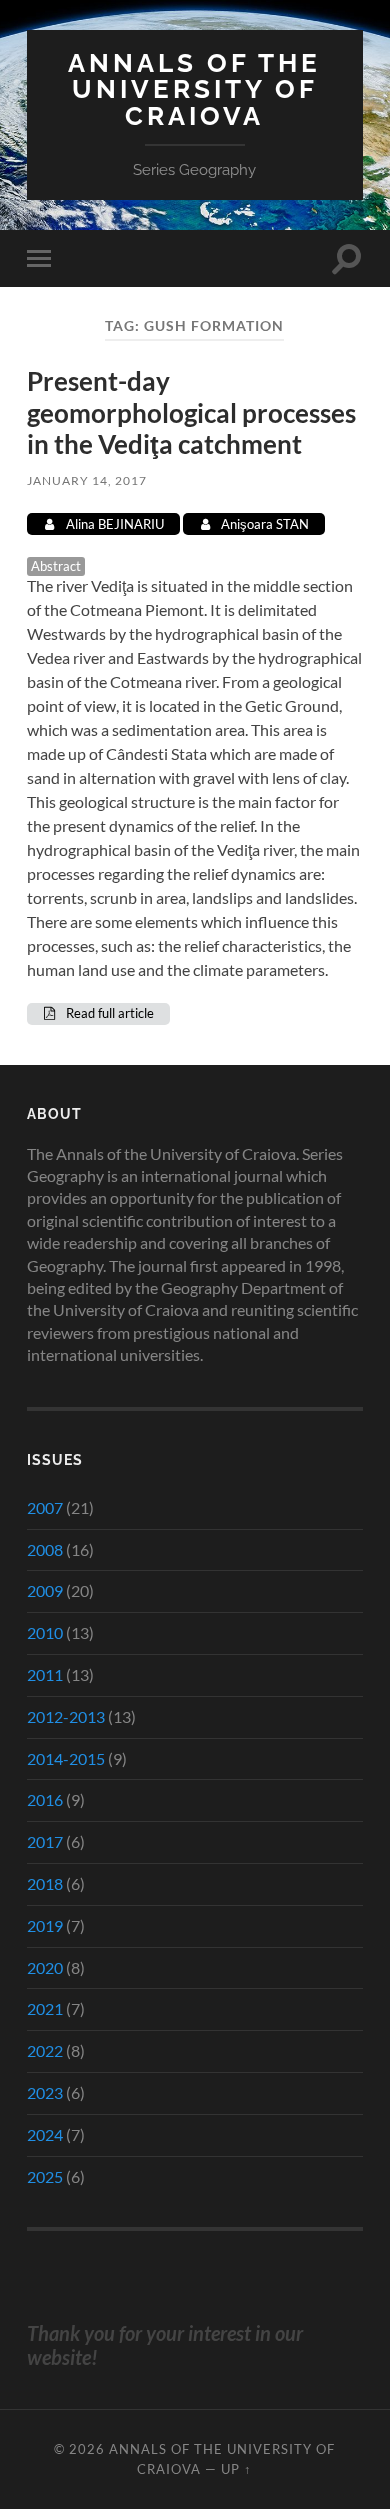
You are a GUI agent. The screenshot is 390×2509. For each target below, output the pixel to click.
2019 (45, 1925)
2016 (45, 1799)
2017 (45, 1841)
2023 (45, 2092)
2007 (45, 1507)
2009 (45, 1590)
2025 (45, 2176)
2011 (45, 1674)
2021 (45, 2008)
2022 (45, 2050)
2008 (45, 1549)
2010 (45, 1632)
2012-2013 (66, 1716)
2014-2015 (66, 1758)
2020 (45, 1967)
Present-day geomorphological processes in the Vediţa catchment (191, 412)
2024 (45, 2134)
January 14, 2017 (87, 480)
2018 (45, 1883)
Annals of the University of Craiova (194, 89)
